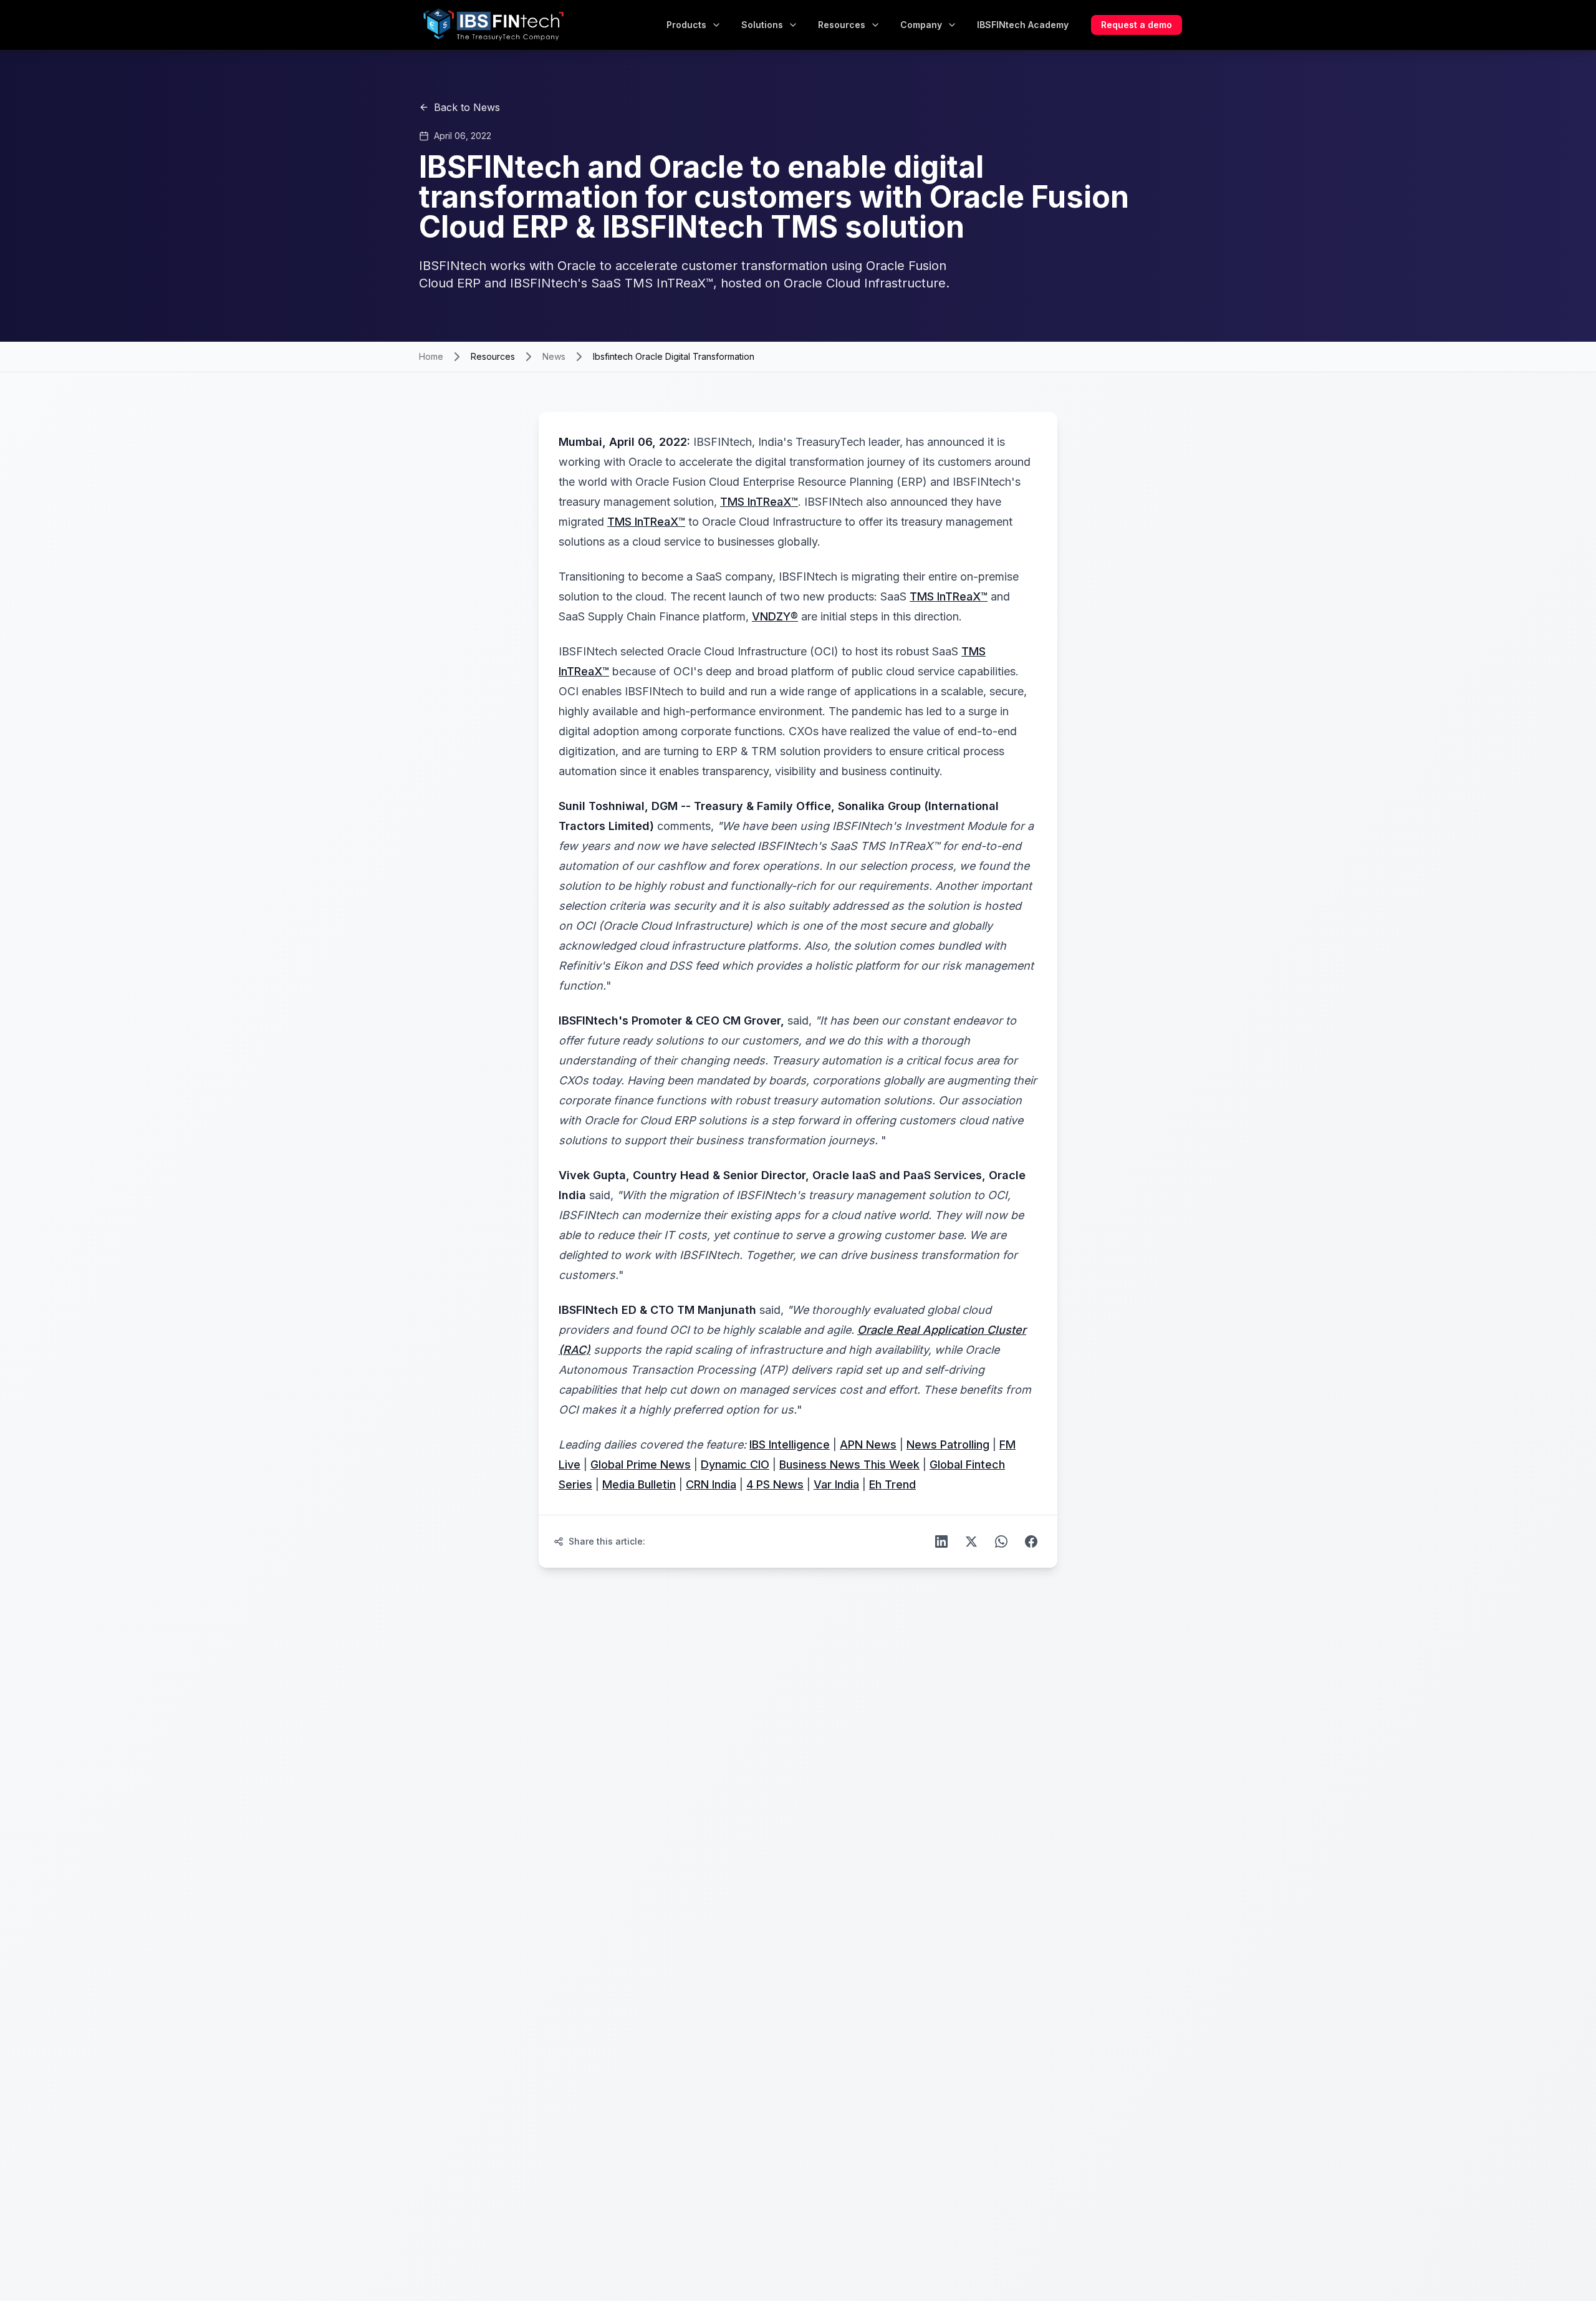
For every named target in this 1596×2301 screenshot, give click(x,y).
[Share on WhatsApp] (1001, 1541)
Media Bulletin (639, 1484)
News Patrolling (948, 1445)
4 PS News (775, 1484)
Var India (836, 1484)
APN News (868, 1445)
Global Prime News (641, 1464)
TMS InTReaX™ (759, 502)
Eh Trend (892, 1484)
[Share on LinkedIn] (941, 1541)
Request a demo (1137, 25)
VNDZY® (775, 616)
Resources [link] (493, 356)
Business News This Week (849, 1464)
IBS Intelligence (790, 1445)
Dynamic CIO (735, 1464)
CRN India (711, 1484)
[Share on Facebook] (1031, 1541)
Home (431, 356)
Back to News (467, 107)
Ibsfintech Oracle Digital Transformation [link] (674, 356)
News (554, 356)
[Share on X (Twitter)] (971, 1541)
